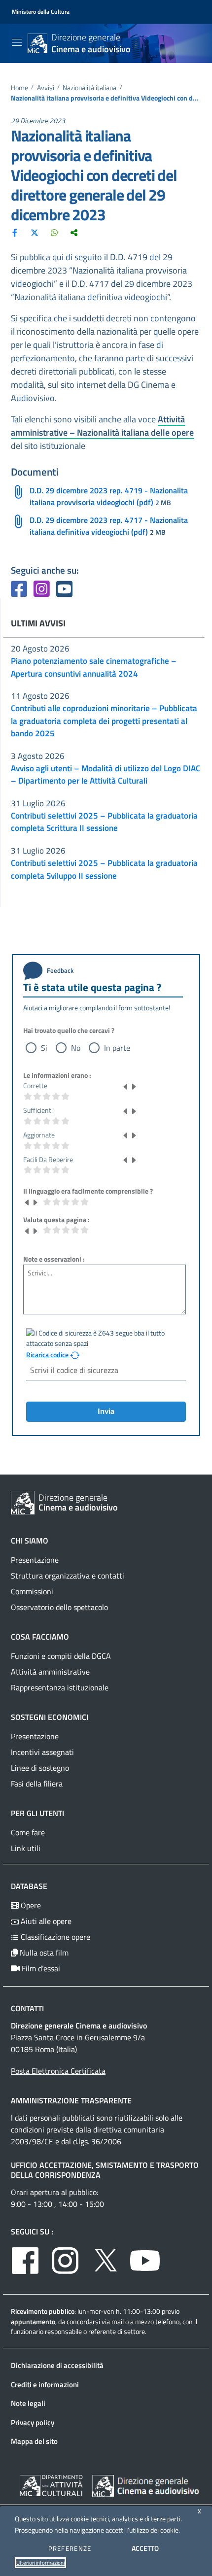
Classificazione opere (54, 1937)
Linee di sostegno (40, 1768)
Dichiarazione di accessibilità (57, 2365)
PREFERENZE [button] (70, 2548)
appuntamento (33, 2321)
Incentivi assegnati (42, 1752)
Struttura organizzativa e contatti (68, 1576)
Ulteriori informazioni (40, 2563)
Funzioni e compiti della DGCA (61, 1656)
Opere (30, 1905)
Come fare (28, 1832)
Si (44, 1048)
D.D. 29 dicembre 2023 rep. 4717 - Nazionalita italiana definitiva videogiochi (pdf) (109, 526)
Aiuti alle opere (45, 1921)
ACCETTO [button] (145, 2548)
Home (19, 88)
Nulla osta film (43, 1953)
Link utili (26, 1848)
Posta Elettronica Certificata (58, 2071)
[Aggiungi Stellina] (134, 1086)
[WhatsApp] (54, 232)
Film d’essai (40, 1968)
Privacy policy (33, 2422)
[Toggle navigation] (17, 42)
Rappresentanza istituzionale (60, 1687)
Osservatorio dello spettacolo (59, 1607)
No (76, 1048)
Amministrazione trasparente (71, 2100)
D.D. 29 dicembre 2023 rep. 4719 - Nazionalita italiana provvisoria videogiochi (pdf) (109, 496)
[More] (74, 232)
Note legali (28, 2403)
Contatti (27, 2008)
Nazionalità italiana (89, 88)
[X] (35, 232)
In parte (117, 1048)
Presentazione (35, 1560)
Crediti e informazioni (45, 2385)
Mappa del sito (34, 2441)
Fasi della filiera (37, 1784)
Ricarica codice (48, 1355)
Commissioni (32, 1591)
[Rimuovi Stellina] (126, 1086)
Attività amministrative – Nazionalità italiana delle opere (102, 426)
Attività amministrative (50, 1672)
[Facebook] (15, 232)
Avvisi (46, 88)
